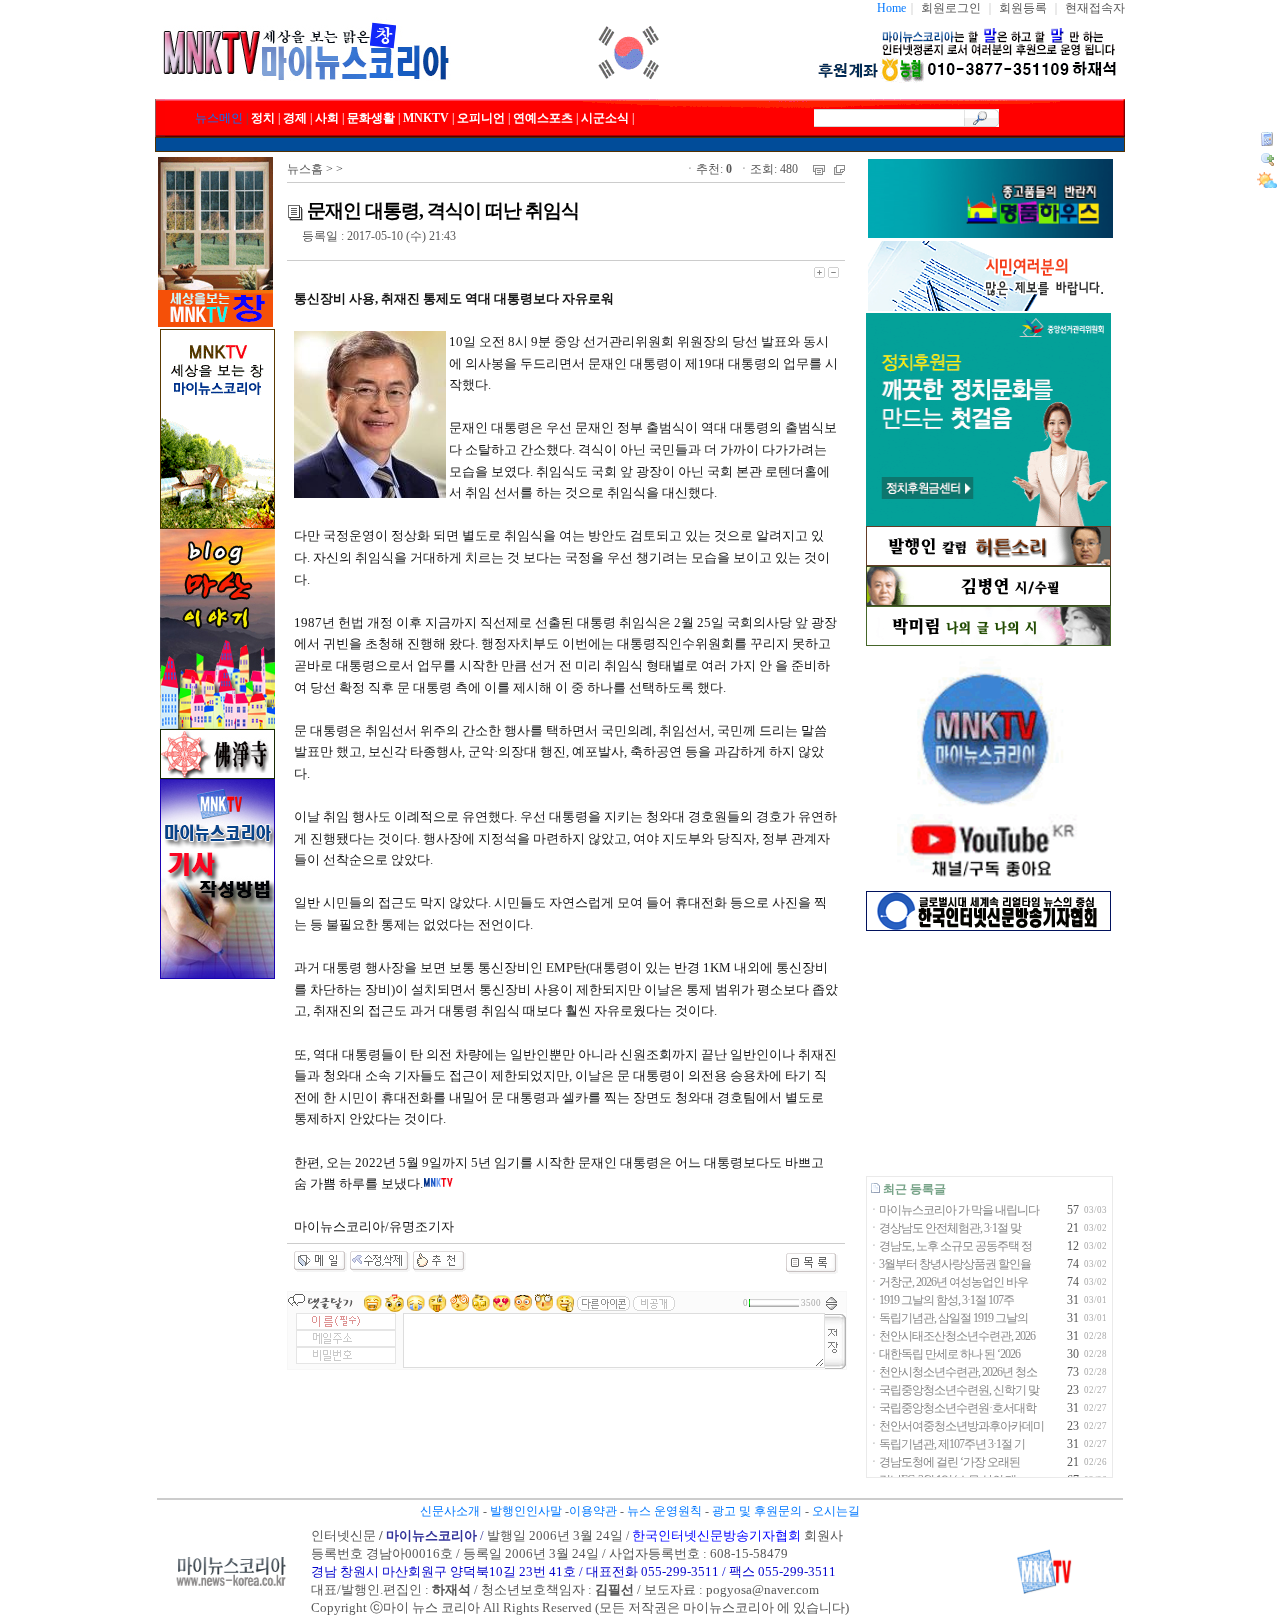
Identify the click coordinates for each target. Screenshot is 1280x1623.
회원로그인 (951, 8)
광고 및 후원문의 (757, 1511)
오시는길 (836, 1511)
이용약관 (593, 1511)
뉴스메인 (219, 118)
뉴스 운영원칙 (664, 1511)
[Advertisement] (988, 1053)
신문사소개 (450, 1511)
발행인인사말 (526, 1511)
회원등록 (1023, 8)
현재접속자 (1095, 8)
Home (891, 8)
